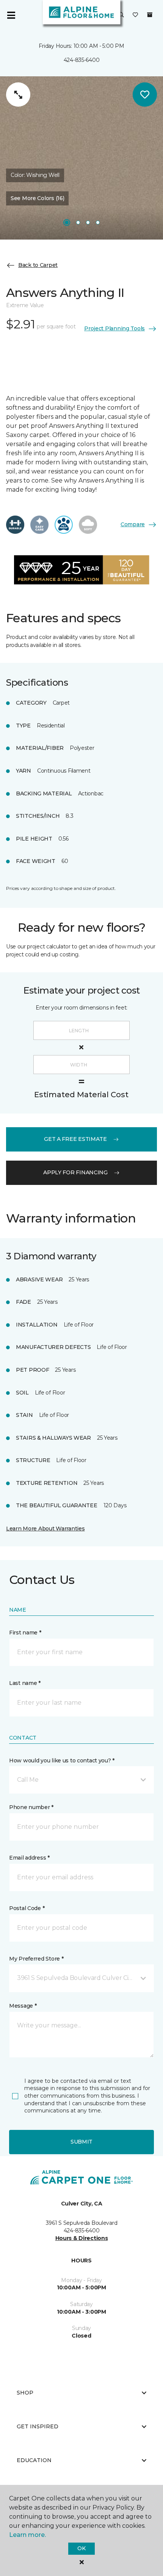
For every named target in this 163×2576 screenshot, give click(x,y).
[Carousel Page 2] (78, 222)
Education (34, 2460)
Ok (81, 2548)
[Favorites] (135, 15)
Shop (25, 2393)
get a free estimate (75, 1139)
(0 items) (150, 15)
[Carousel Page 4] (98, 222)
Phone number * (31, 1807)
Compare (133, 524)
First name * (25, 1633)
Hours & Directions (82, 2238)
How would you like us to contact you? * (62, 1760)
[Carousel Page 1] (67, 222)
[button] (121, 15)
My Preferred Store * (36, 1959)
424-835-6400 (82, 60)
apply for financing (75, 1172)
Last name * (25, 1683)
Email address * (29, 1858)
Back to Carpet (38, 265)
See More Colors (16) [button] (37, 198)
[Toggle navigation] (11, 15)
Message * (23, 2006)
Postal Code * (27, 1908)
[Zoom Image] (18, 95)
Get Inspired (38, 2426)
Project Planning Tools (114, 328)
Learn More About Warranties (45, 1529)
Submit (81, 2142)
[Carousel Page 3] (88, 222)
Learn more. (27, 2535)
